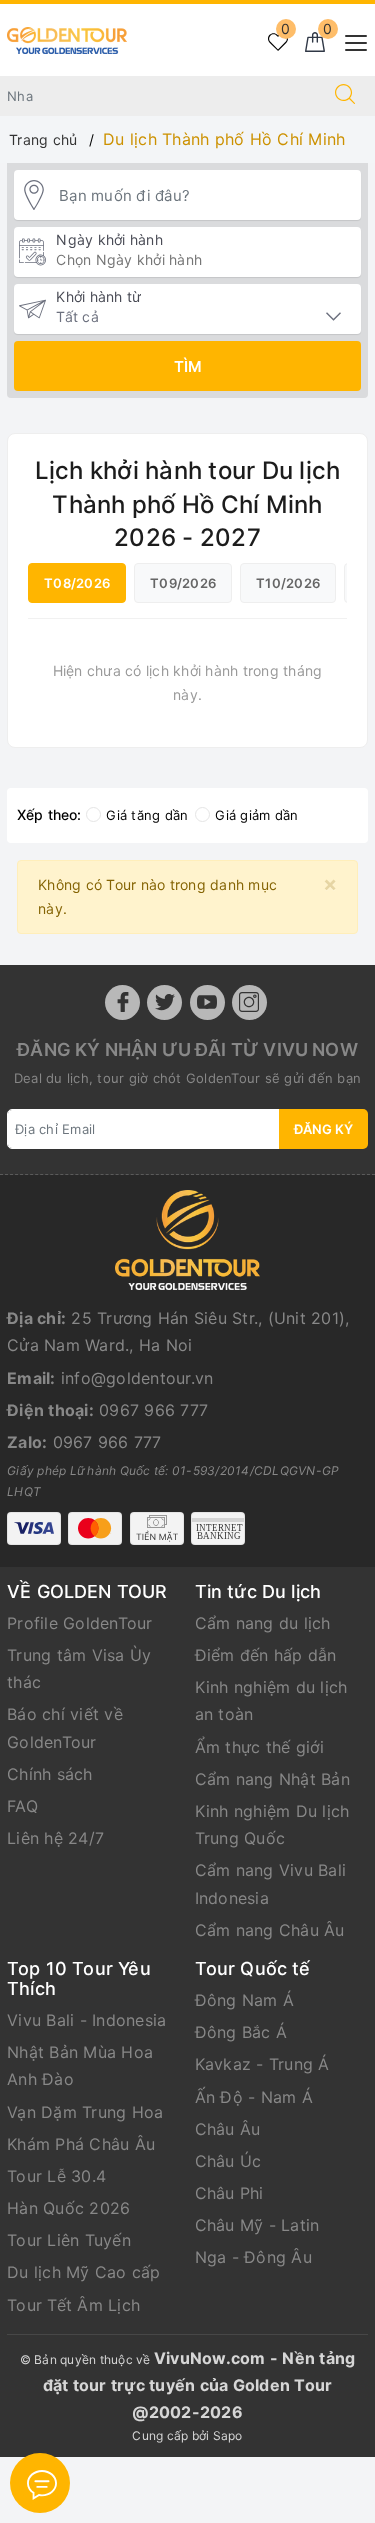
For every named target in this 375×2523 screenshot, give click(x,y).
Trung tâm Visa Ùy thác (79, 1668)
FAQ (22, 1806)
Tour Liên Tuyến (69, 2240)
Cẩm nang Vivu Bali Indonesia (271, 1883)
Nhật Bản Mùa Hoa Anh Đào (80, 2065)
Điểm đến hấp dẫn (266, 1655)
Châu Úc (228, 2161)
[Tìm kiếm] (345, 96)
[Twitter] (164, 1002)
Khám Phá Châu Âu (81, 2144)
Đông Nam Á (245, 2000)
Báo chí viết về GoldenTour (65, 1727)
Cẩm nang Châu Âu (270, 1930)
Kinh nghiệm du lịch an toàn (271, 1700)
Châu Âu (228, 2129)
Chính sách (50, 1774)
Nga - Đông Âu (253, 2257)
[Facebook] (122, 1002)
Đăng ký (323, 1129)
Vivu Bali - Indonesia (86, 2020)
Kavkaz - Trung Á (262, 2064)
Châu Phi (229, 2193)
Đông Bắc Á (241, 2032)
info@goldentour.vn (137, 1378)
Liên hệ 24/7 (55, 1838)
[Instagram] (249, 1002)
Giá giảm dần (256, 815)
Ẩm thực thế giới (260, 1747)
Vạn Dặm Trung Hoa (85, 2112)
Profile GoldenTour (80, 1623)
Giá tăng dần (147, 815)
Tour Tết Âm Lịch (73, 2305)
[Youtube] (207, 1002)
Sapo (228, 2435)
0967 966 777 (153, 1410)
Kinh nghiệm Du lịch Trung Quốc (272, 1824)
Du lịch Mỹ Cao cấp (84, 2272)
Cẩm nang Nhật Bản (272, 1779)
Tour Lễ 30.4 (56, 2176)
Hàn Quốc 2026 (68, 2208)
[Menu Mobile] (350, 40)
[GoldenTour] (67, 38)
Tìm (188, 366)
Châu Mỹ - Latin (257, 2225)
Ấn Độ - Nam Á (254, 2097)
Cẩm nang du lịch (263, 1623)
